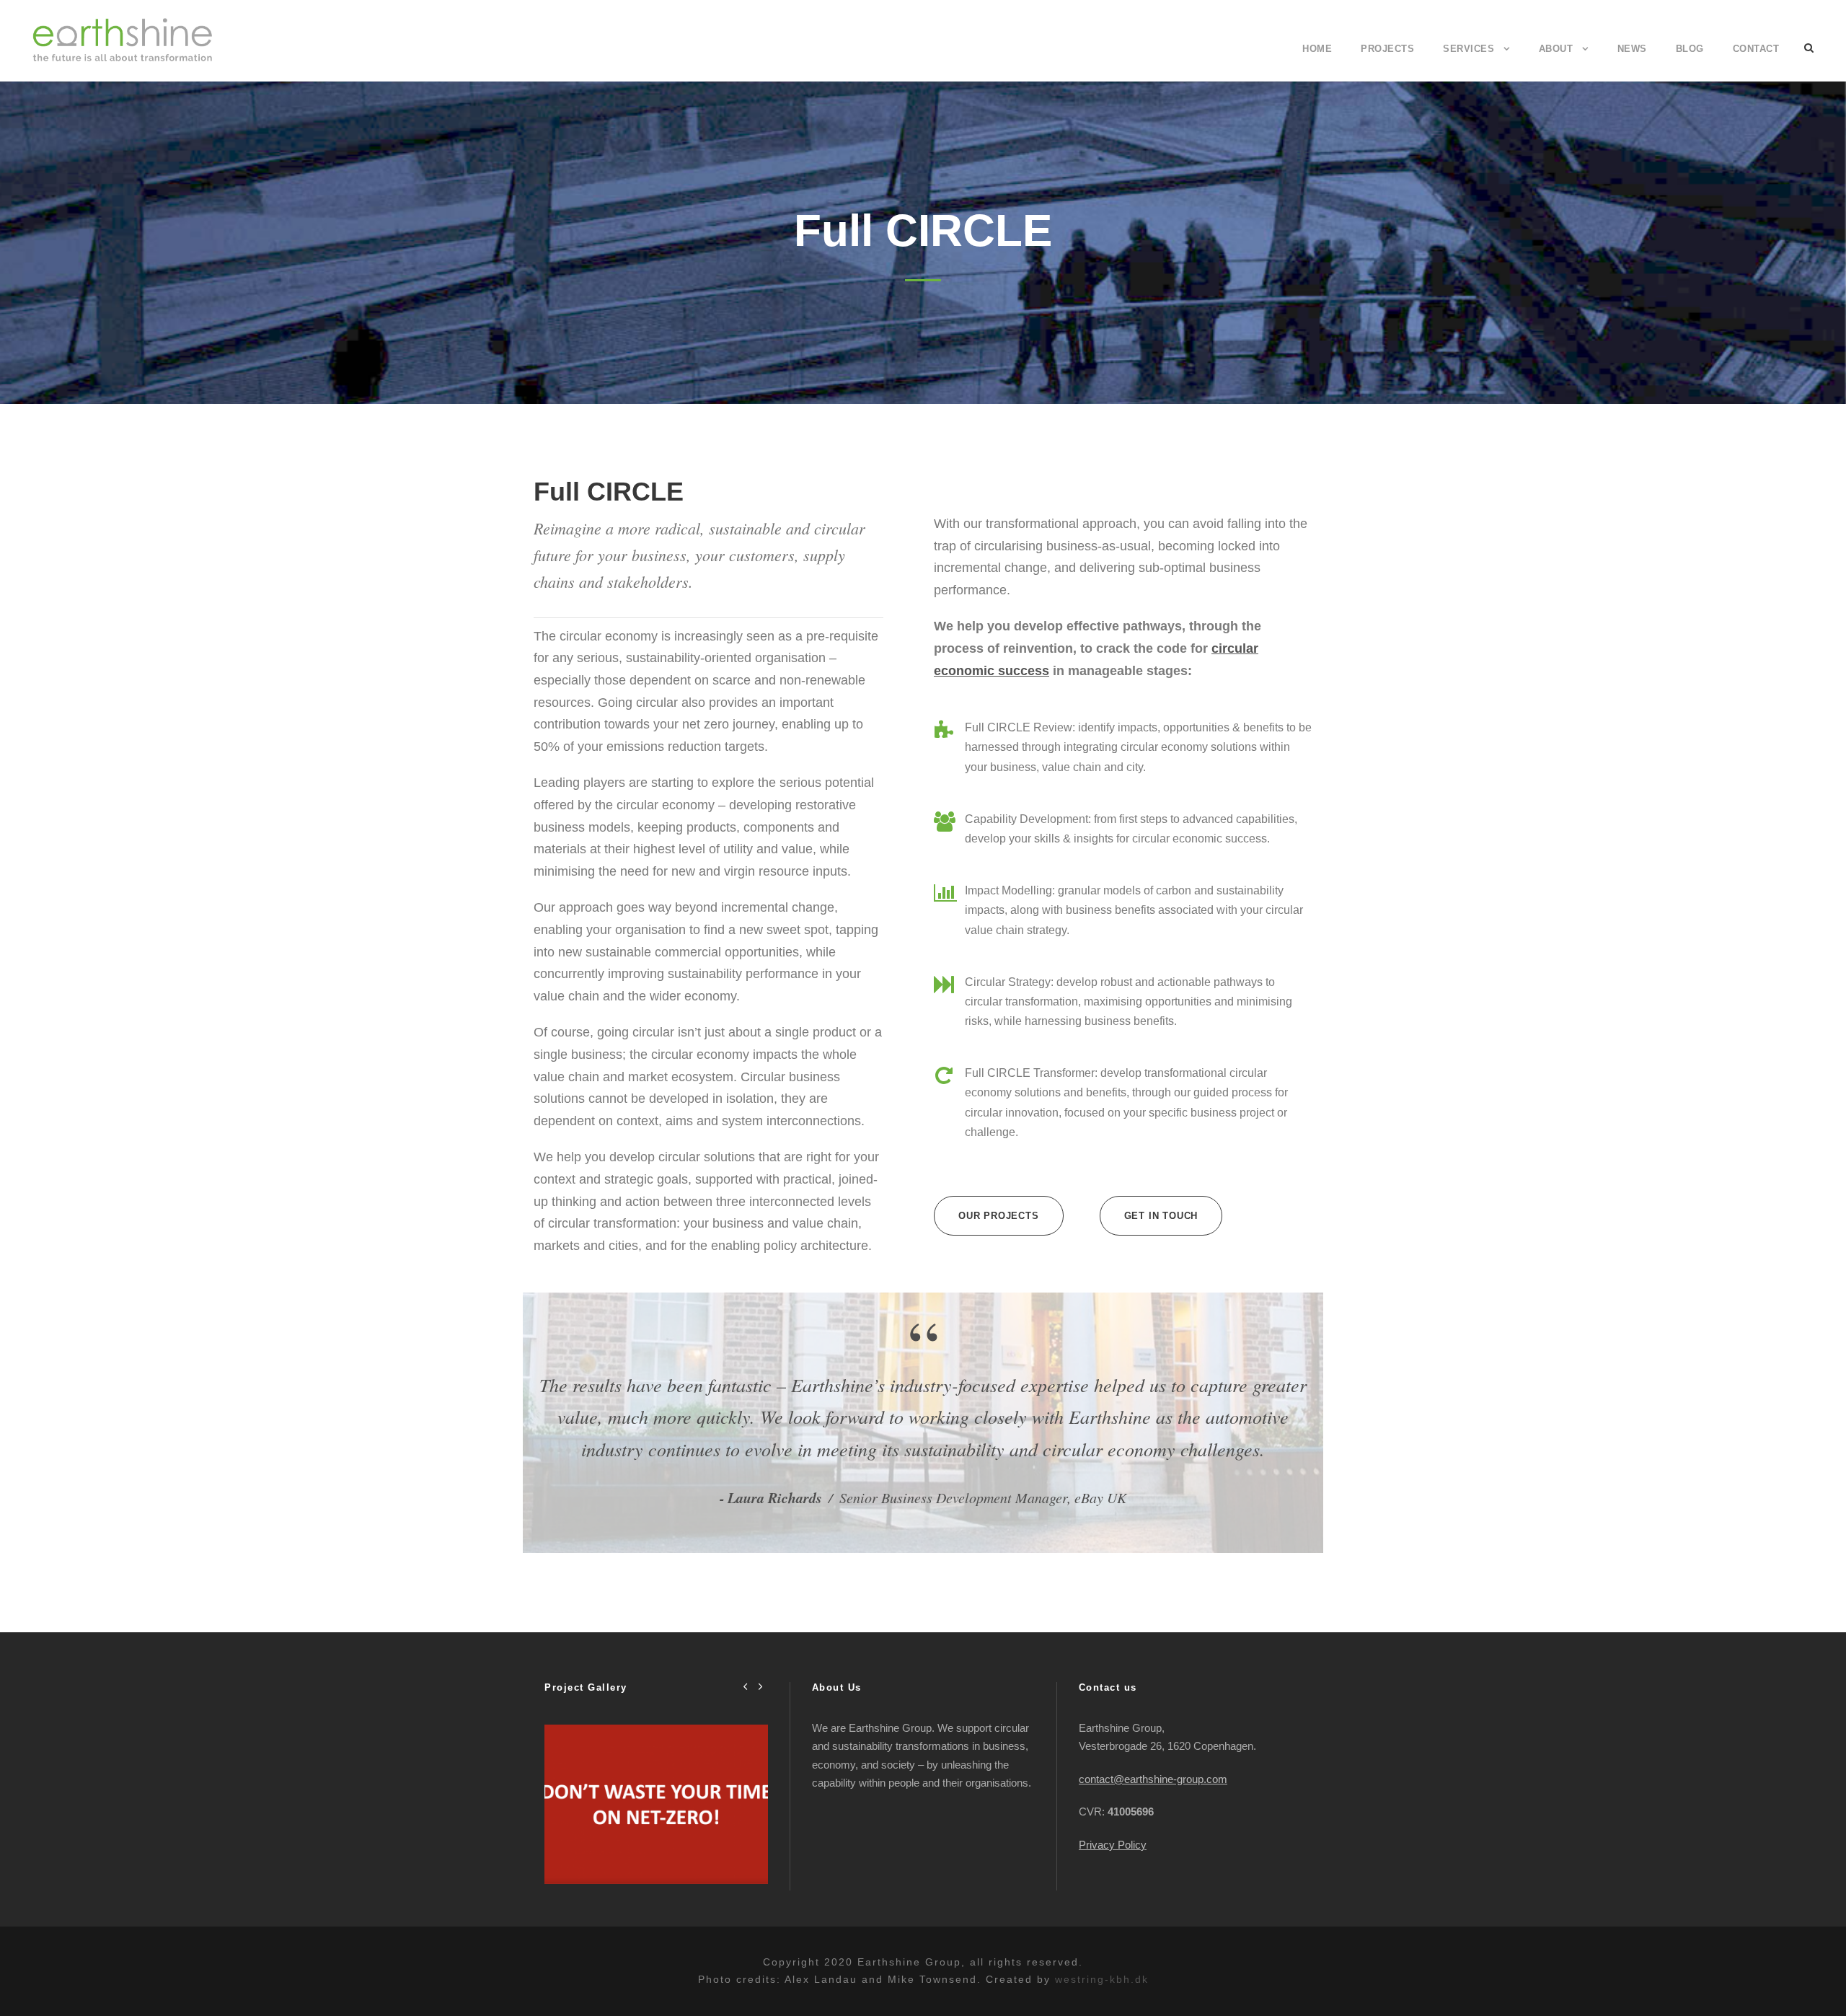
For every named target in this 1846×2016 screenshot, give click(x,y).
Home (1317, 49)
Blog (1690, 49)
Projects (1387, 49)
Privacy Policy (1113, 1845)
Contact (1756, 49)
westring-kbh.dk (1102, 1979)
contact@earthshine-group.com (1153, 1779)
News (1632, 49)
